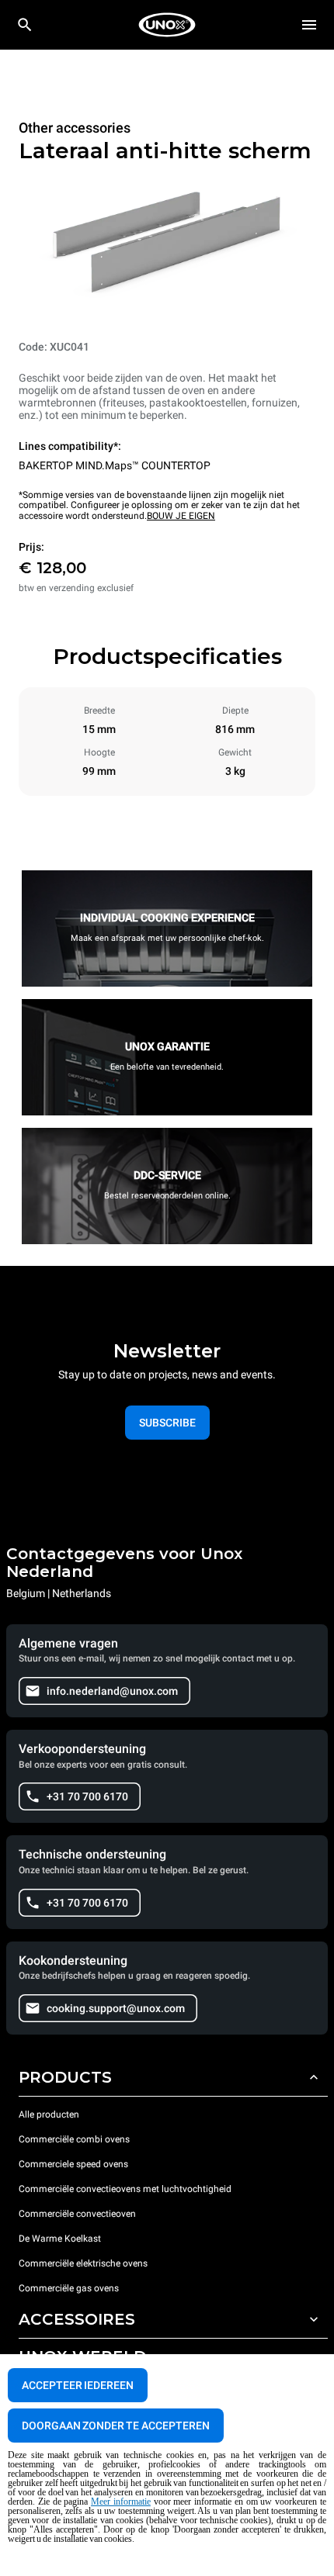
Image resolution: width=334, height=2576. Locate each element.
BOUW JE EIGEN (181, 516)
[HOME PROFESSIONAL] (167, 25)
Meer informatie (121, 2502)
